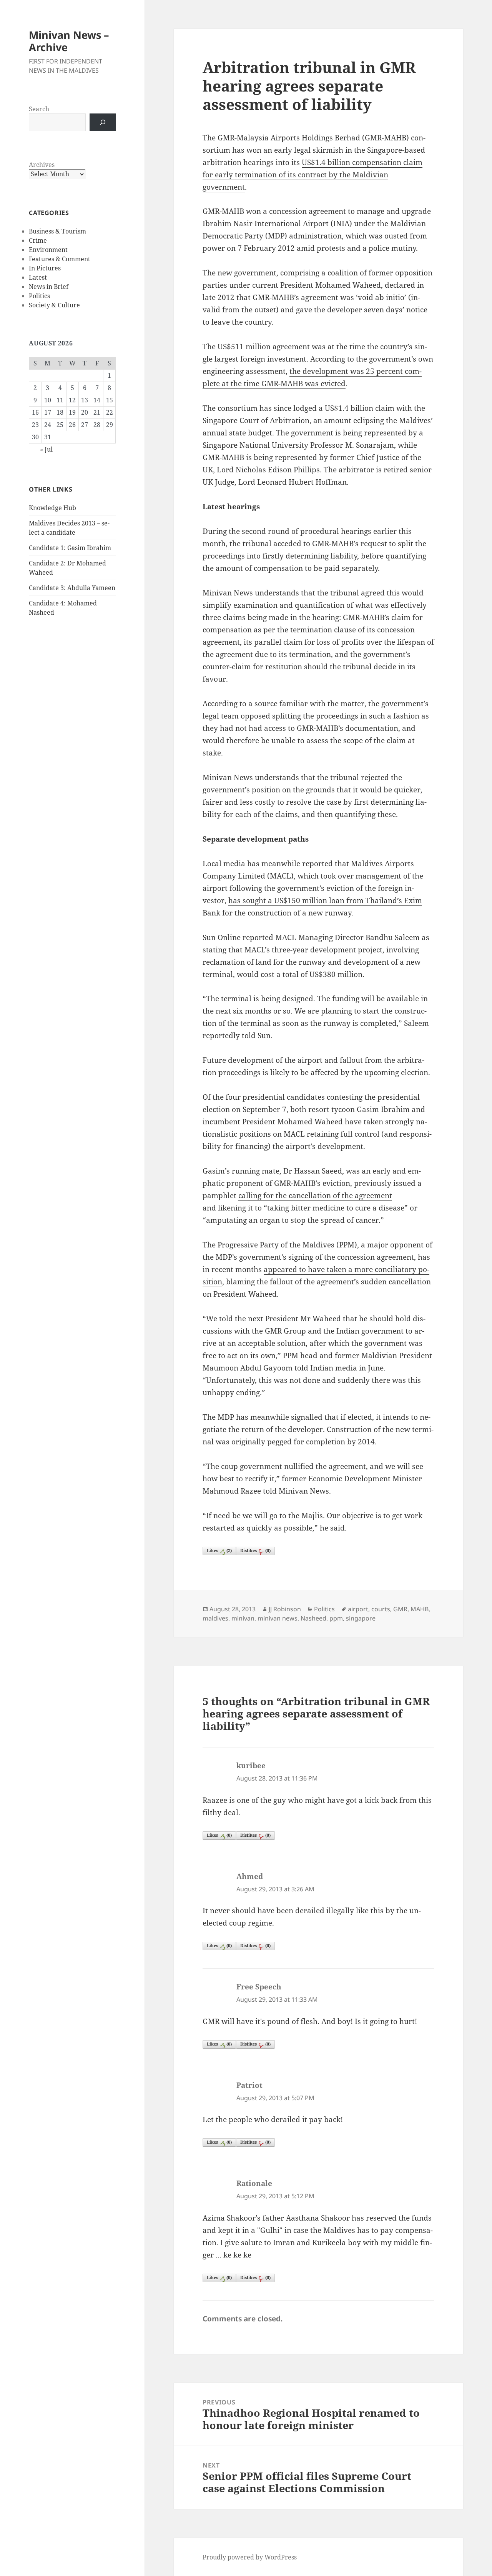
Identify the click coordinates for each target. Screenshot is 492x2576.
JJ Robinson (285, 1609)
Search (39, 109)
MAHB (420, 1609)
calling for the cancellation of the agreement (315, 1195)
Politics (39, 296)
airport (358, 1609)
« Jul (46, 449)
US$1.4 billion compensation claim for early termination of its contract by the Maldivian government (312, 175)
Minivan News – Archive (69, 41)
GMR (400, 1609)
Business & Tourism (57, 231)
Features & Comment (60, 259)
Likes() (219, 1550)
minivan (243, 1618)
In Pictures (45, 268)
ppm (336, 1618)
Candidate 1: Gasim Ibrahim (70, 548)
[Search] (103, 122)
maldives (215, 1618)
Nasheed (313, 1618)
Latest (38, 277)
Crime (38, 240)
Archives (42, 165)
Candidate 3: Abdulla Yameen (72, 588)
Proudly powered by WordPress (250, 2557)
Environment (48, 250)
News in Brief (49, 287)
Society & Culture (54, 305)
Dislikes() (255, 1550)
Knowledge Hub (52, 508)
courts (381, 1609)
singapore (361, 1618)
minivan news (278, 1618)
